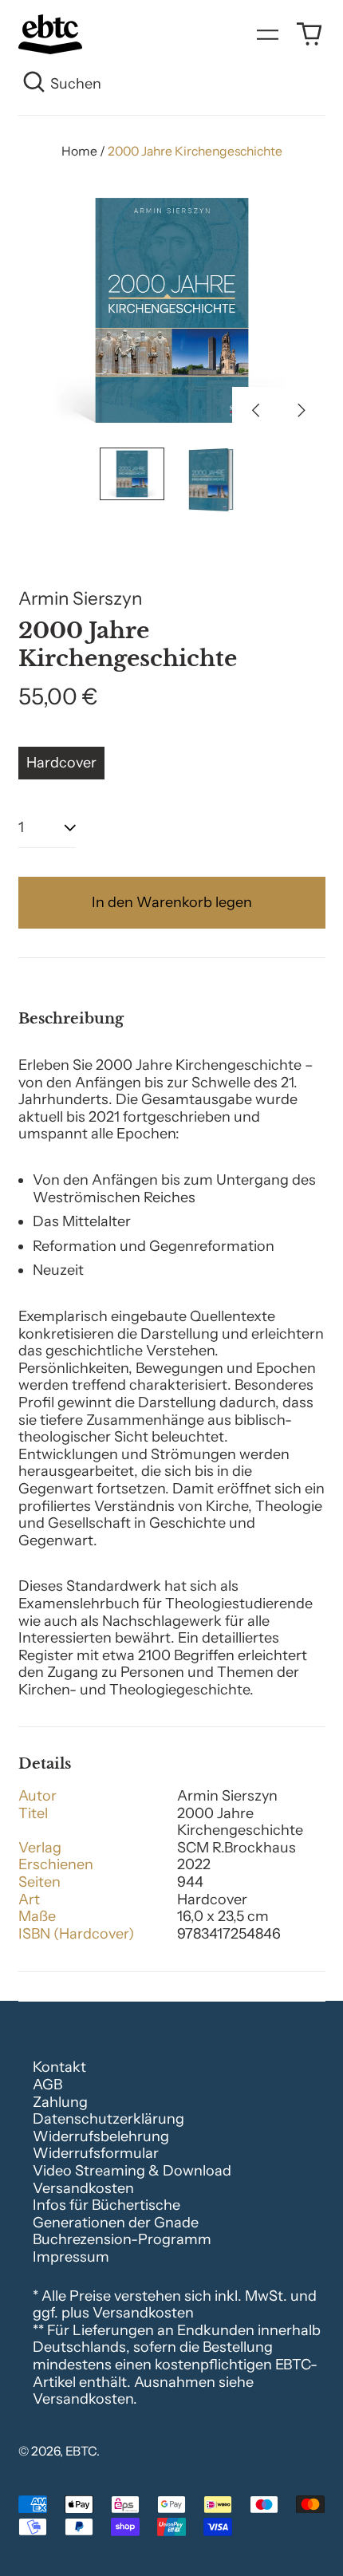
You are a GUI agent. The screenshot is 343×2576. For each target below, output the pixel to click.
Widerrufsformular (96, 2153)
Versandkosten (83, 2188)
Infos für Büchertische (106, 2205)
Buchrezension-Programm (122, 2239)
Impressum (71, 2257)
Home (79, 151)
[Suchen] (35, 85)
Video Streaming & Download (132, 2171)
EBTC (81, 2451)
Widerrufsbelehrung (101, 2136)
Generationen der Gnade (116, 2223)
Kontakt (59, 2067)
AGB (47, 2085)
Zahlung (60, 2102)
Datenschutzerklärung (108, 2119)
